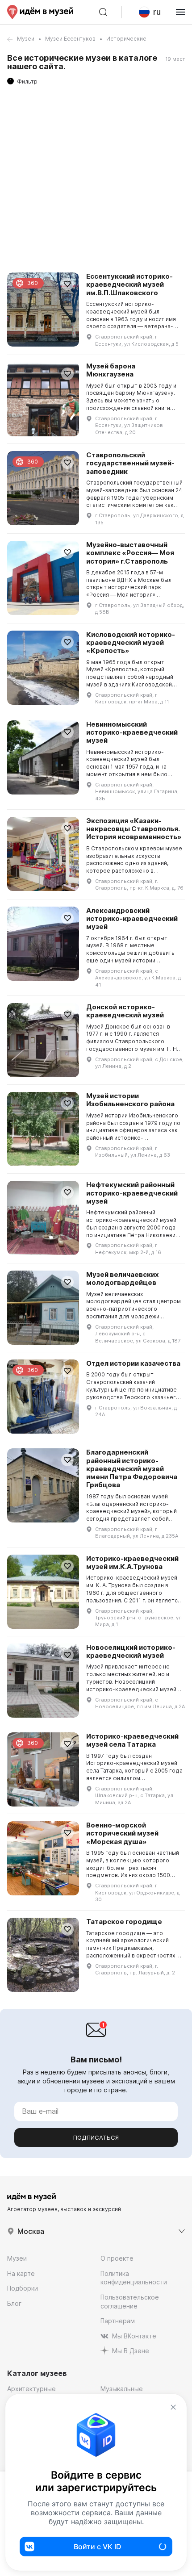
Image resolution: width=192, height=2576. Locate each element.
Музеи (26, 39)
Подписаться (96, 2137)
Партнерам (118, 2321)
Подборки (23, 2288)
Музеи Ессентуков (70, 39)
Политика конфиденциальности (134, 2278)
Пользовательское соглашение (130, 2302)
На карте (21, 2273)
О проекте (117, 2258)
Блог (14, 2303)
